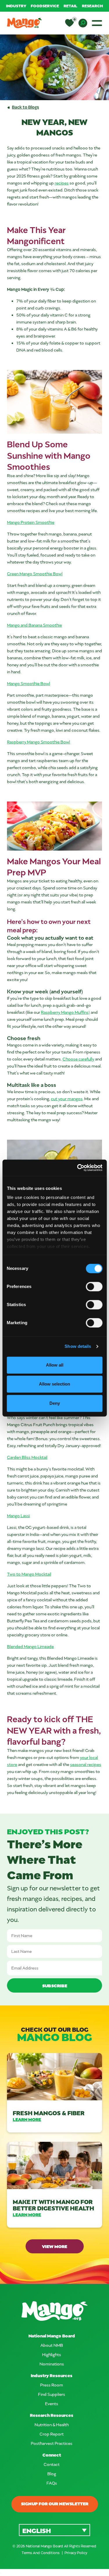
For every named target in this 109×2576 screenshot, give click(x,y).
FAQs (52, 2483)
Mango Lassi (18, 1516)
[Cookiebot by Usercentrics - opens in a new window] (78, 1168)
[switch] (94, 1287)
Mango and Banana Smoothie (34, 625)
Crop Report (52, 2434)
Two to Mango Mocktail (29, 1574)
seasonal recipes (86, 1764)
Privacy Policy (76, 2553)
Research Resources (52, 2415)
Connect (52, 2455)
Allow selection (54, 1384)
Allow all (55, 1365)
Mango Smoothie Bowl (28, 683)
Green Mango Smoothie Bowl (35, 574)
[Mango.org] (54, 2311)
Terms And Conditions (41, 2553)
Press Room (52, 2385)
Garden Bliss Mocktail (27, 1457)
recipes (62, 183)
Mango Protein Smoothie (31, 522)
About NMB (52, 2345)
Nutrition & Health (52, 2425)
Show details (78, 1346)
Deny (55, 1403)
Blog (52, 2474)
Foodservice (45, 6)
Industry (16, 6)
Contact (52, 2464)
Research (92, 6)
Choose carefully (78, 1059)
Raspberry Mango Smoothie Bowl (39, 742)
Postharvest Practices (52, 2443)
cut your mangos (67, 1099)
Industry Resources (52, 2376)
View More (54, 2246)
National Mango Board (52, 2336)
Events (52, 2404)
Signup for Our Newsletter (55, 2504)
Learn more (27, 2119)
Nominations (52, 2364)
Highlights (52, 2355)
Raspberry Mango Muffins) (65, 1012)
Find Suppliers (52, 2394)
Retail (70, 6)
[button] (54, 2530)
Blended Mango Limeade (30, 1646)
